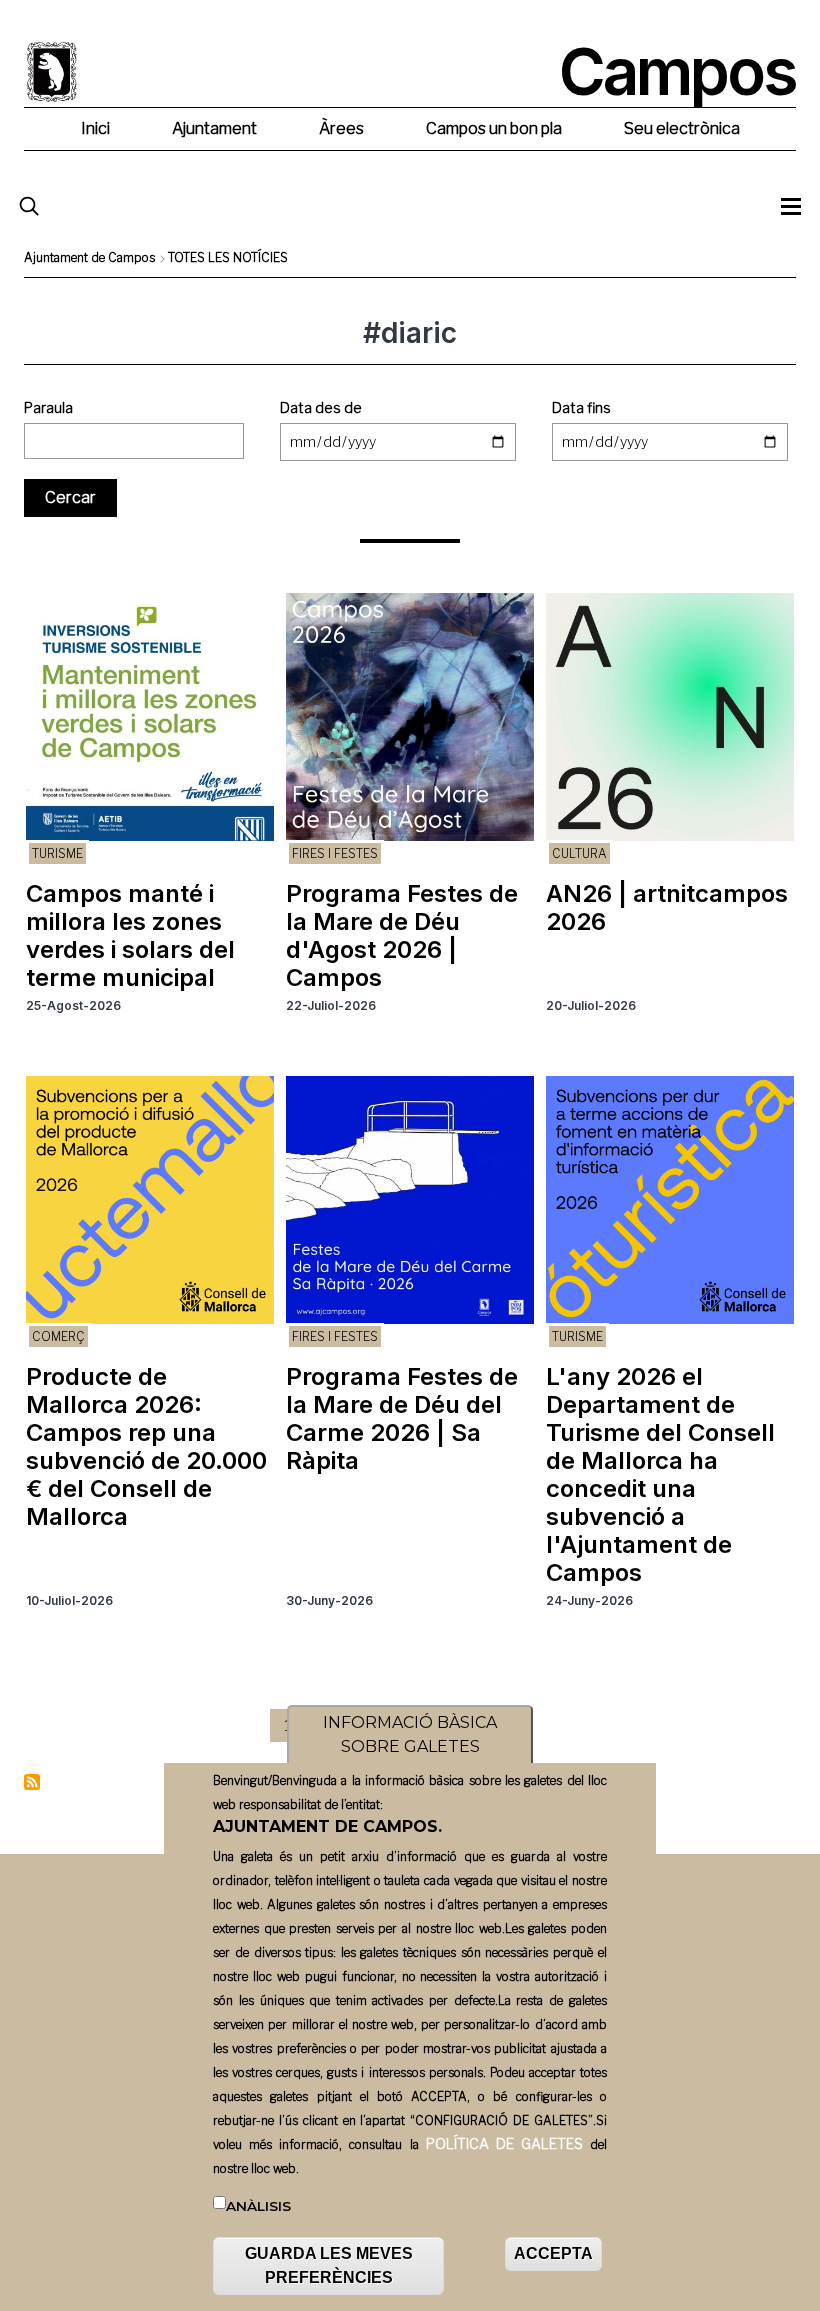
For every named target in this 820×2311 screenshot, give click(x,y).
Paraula (48, 407)
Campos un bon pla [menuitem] (494, 128)
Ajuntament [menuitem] (214, 128)
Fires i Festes (335, 853)
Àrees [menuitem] (341, 128)
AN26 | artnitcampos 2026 (667, 907)
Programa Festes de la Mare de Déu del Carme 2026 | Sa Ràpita (402, 1418)
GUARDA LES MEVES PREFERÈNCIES (329, 2265)
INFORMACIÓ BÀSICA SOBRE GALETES (410, 1734)
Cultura (579, 853)
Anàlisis (258, 2206)
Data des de (321, 407)
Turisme (57, 853)
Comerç (58, 1336)
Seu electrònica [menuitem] (682, 128)
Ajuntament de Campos (89, 257)
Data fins (581, 407)
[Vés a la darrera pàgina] (535, 1725)
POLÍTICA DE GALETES (504, 2143)
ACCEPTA (553, 2253)
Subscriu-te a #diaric (32, 1782)
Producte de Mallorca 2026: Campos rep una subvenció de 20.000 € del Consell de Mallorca (146, 1446)
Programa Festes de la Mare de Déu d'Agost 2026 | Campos (402, 935)
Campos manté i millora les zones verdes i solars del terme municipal (130, 935)
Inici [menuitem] (95, 128)
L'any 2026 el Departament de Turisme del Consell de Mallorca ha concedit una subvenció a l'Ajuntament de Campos (660, 1474)
